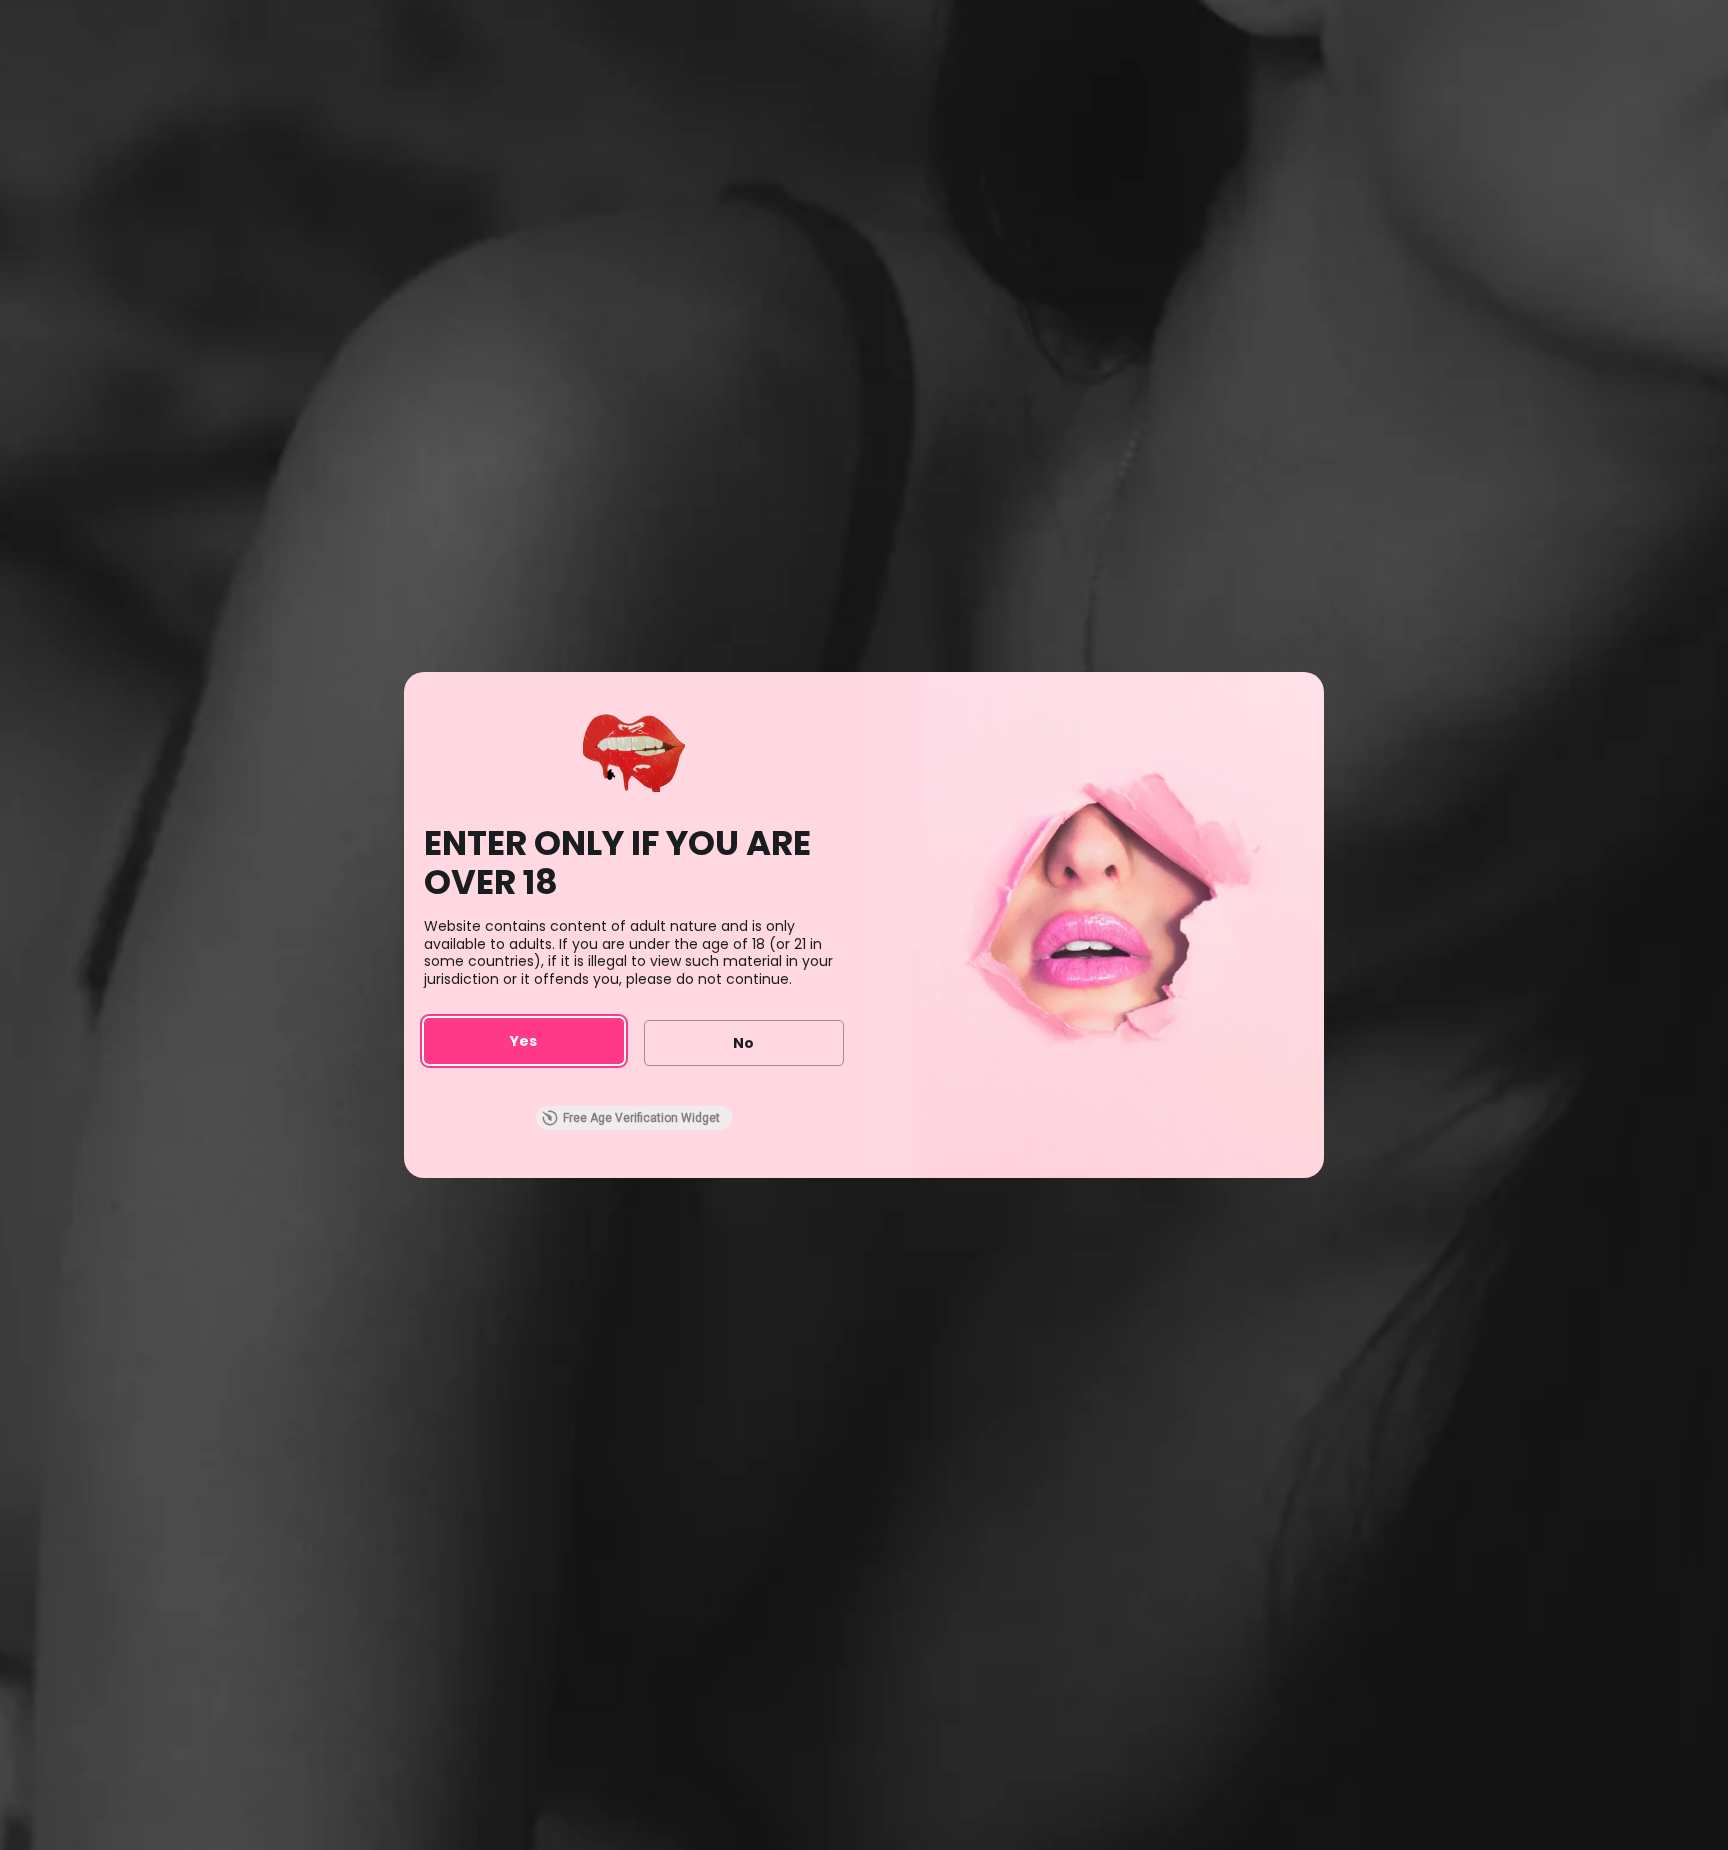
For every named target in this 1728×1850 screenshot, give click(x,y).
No (743, 1043)
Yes (523, 1041)
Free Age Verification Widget (641, 1118)
